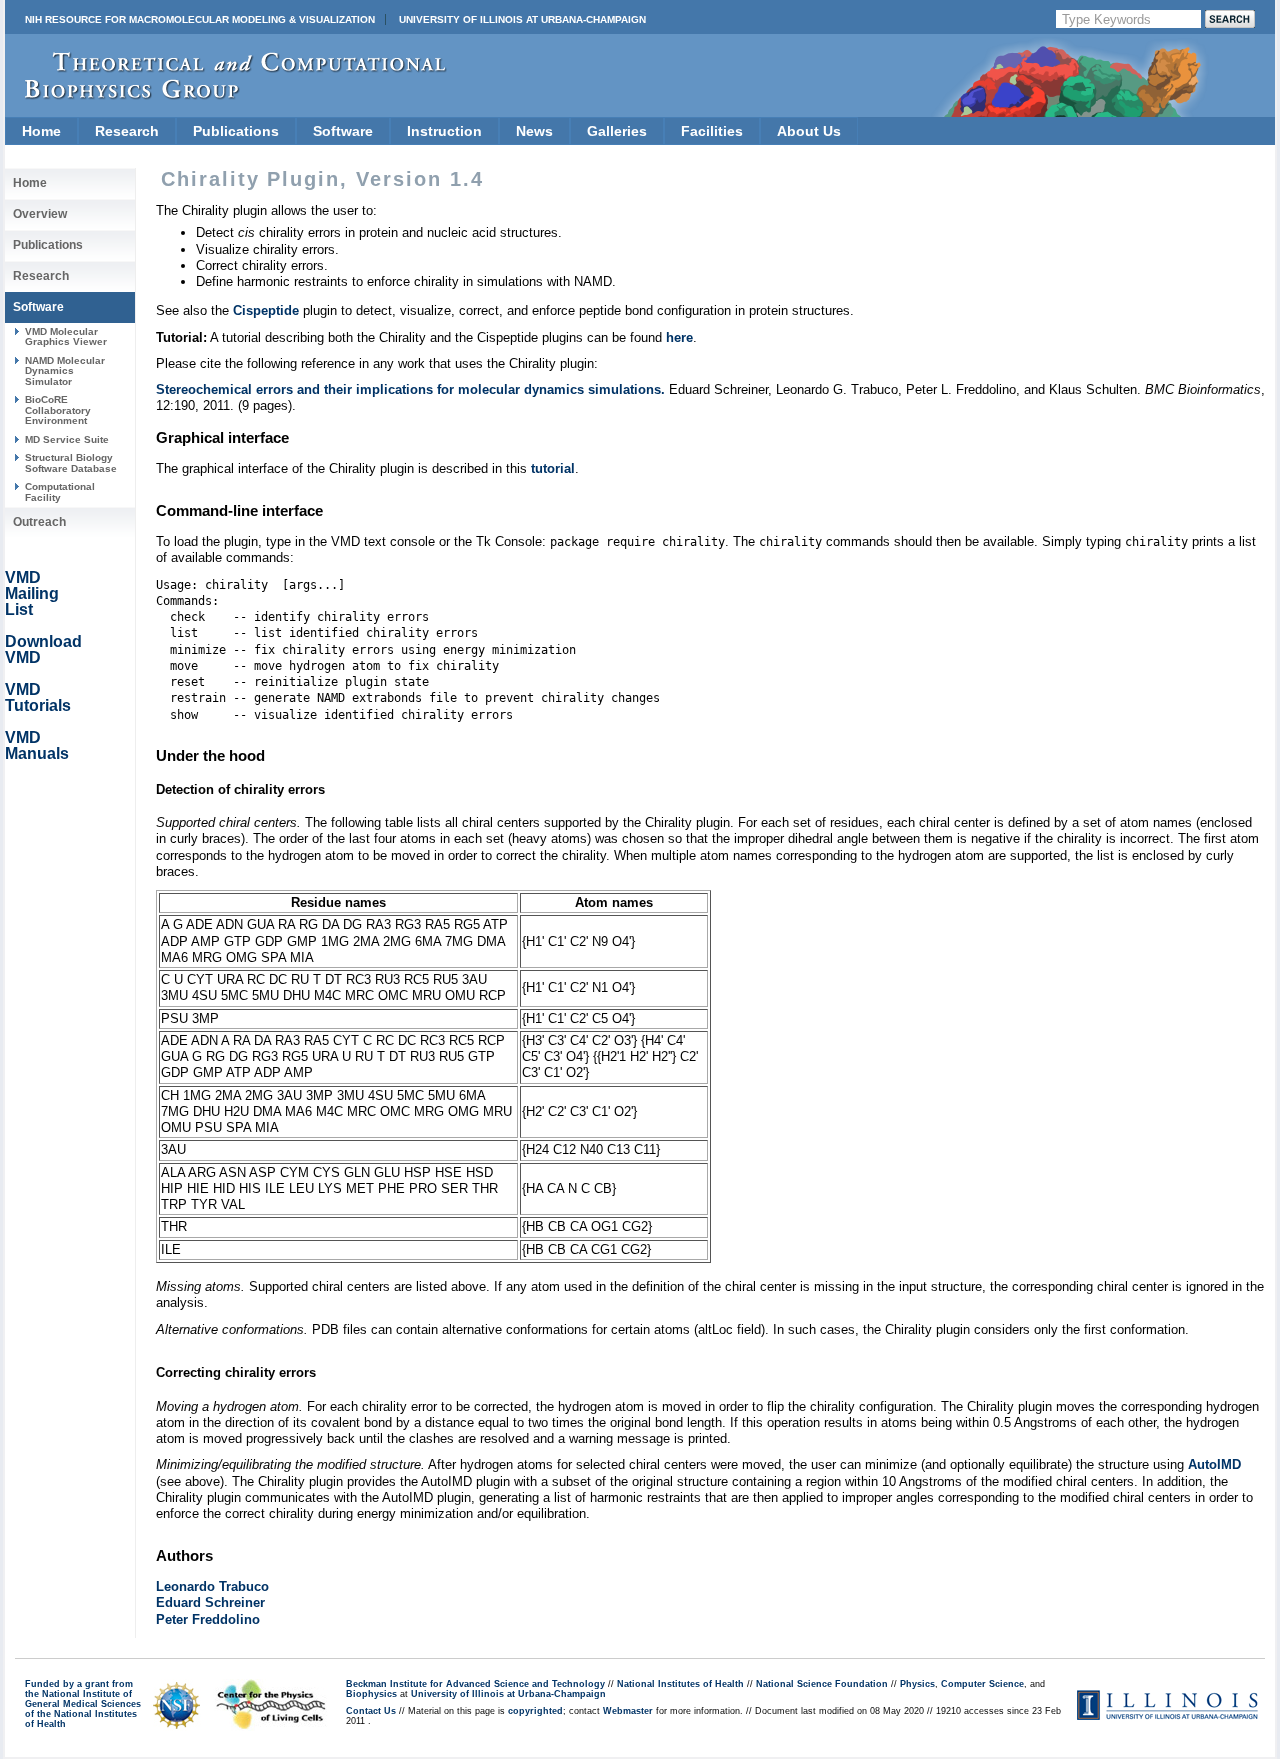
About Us (809, 131)
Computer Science (982, 1684)
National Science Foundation (822, 1684)
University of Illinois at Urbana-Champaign (522, 19)
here (679, 337)
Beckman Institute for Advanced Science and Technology (475, 1684)
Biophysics (371, 1694)
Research (127, 131)
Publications (236, 131)
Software (343, 131)
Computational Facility (60, 491)
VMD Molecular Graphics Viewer (66, 336)
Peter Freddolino (208, 1619)
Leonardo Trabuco (212, 1586)
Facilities (712, 131)
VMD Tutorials (38, 697)
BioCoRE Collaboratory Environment (58, 410)
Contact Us (371, 1711)
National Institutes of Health (680, 1684)
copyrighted (535, 1711)
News (534, 131)
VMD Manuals (37, 745)
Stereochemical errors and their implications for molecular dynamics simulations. (410, 389)
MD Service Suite (67, 439)
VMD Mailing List (32, 593)
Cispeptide (266, 310)
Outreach (39, 522)
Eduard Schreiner (210, 1602)
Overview (40, 214)
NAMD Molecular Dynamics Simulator (65, 371)
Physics (917, 1684)
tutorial (553, 468)
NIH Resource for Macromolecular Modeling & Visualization (200, 19)
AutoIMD (1214, 1464)
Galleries (617, 131)
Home (41, 131)
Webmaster (628, 1711)
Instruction (444, 131)
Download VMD (43, 649)
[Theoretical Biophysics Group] (226, 94)
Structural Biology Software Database (71, 462)
